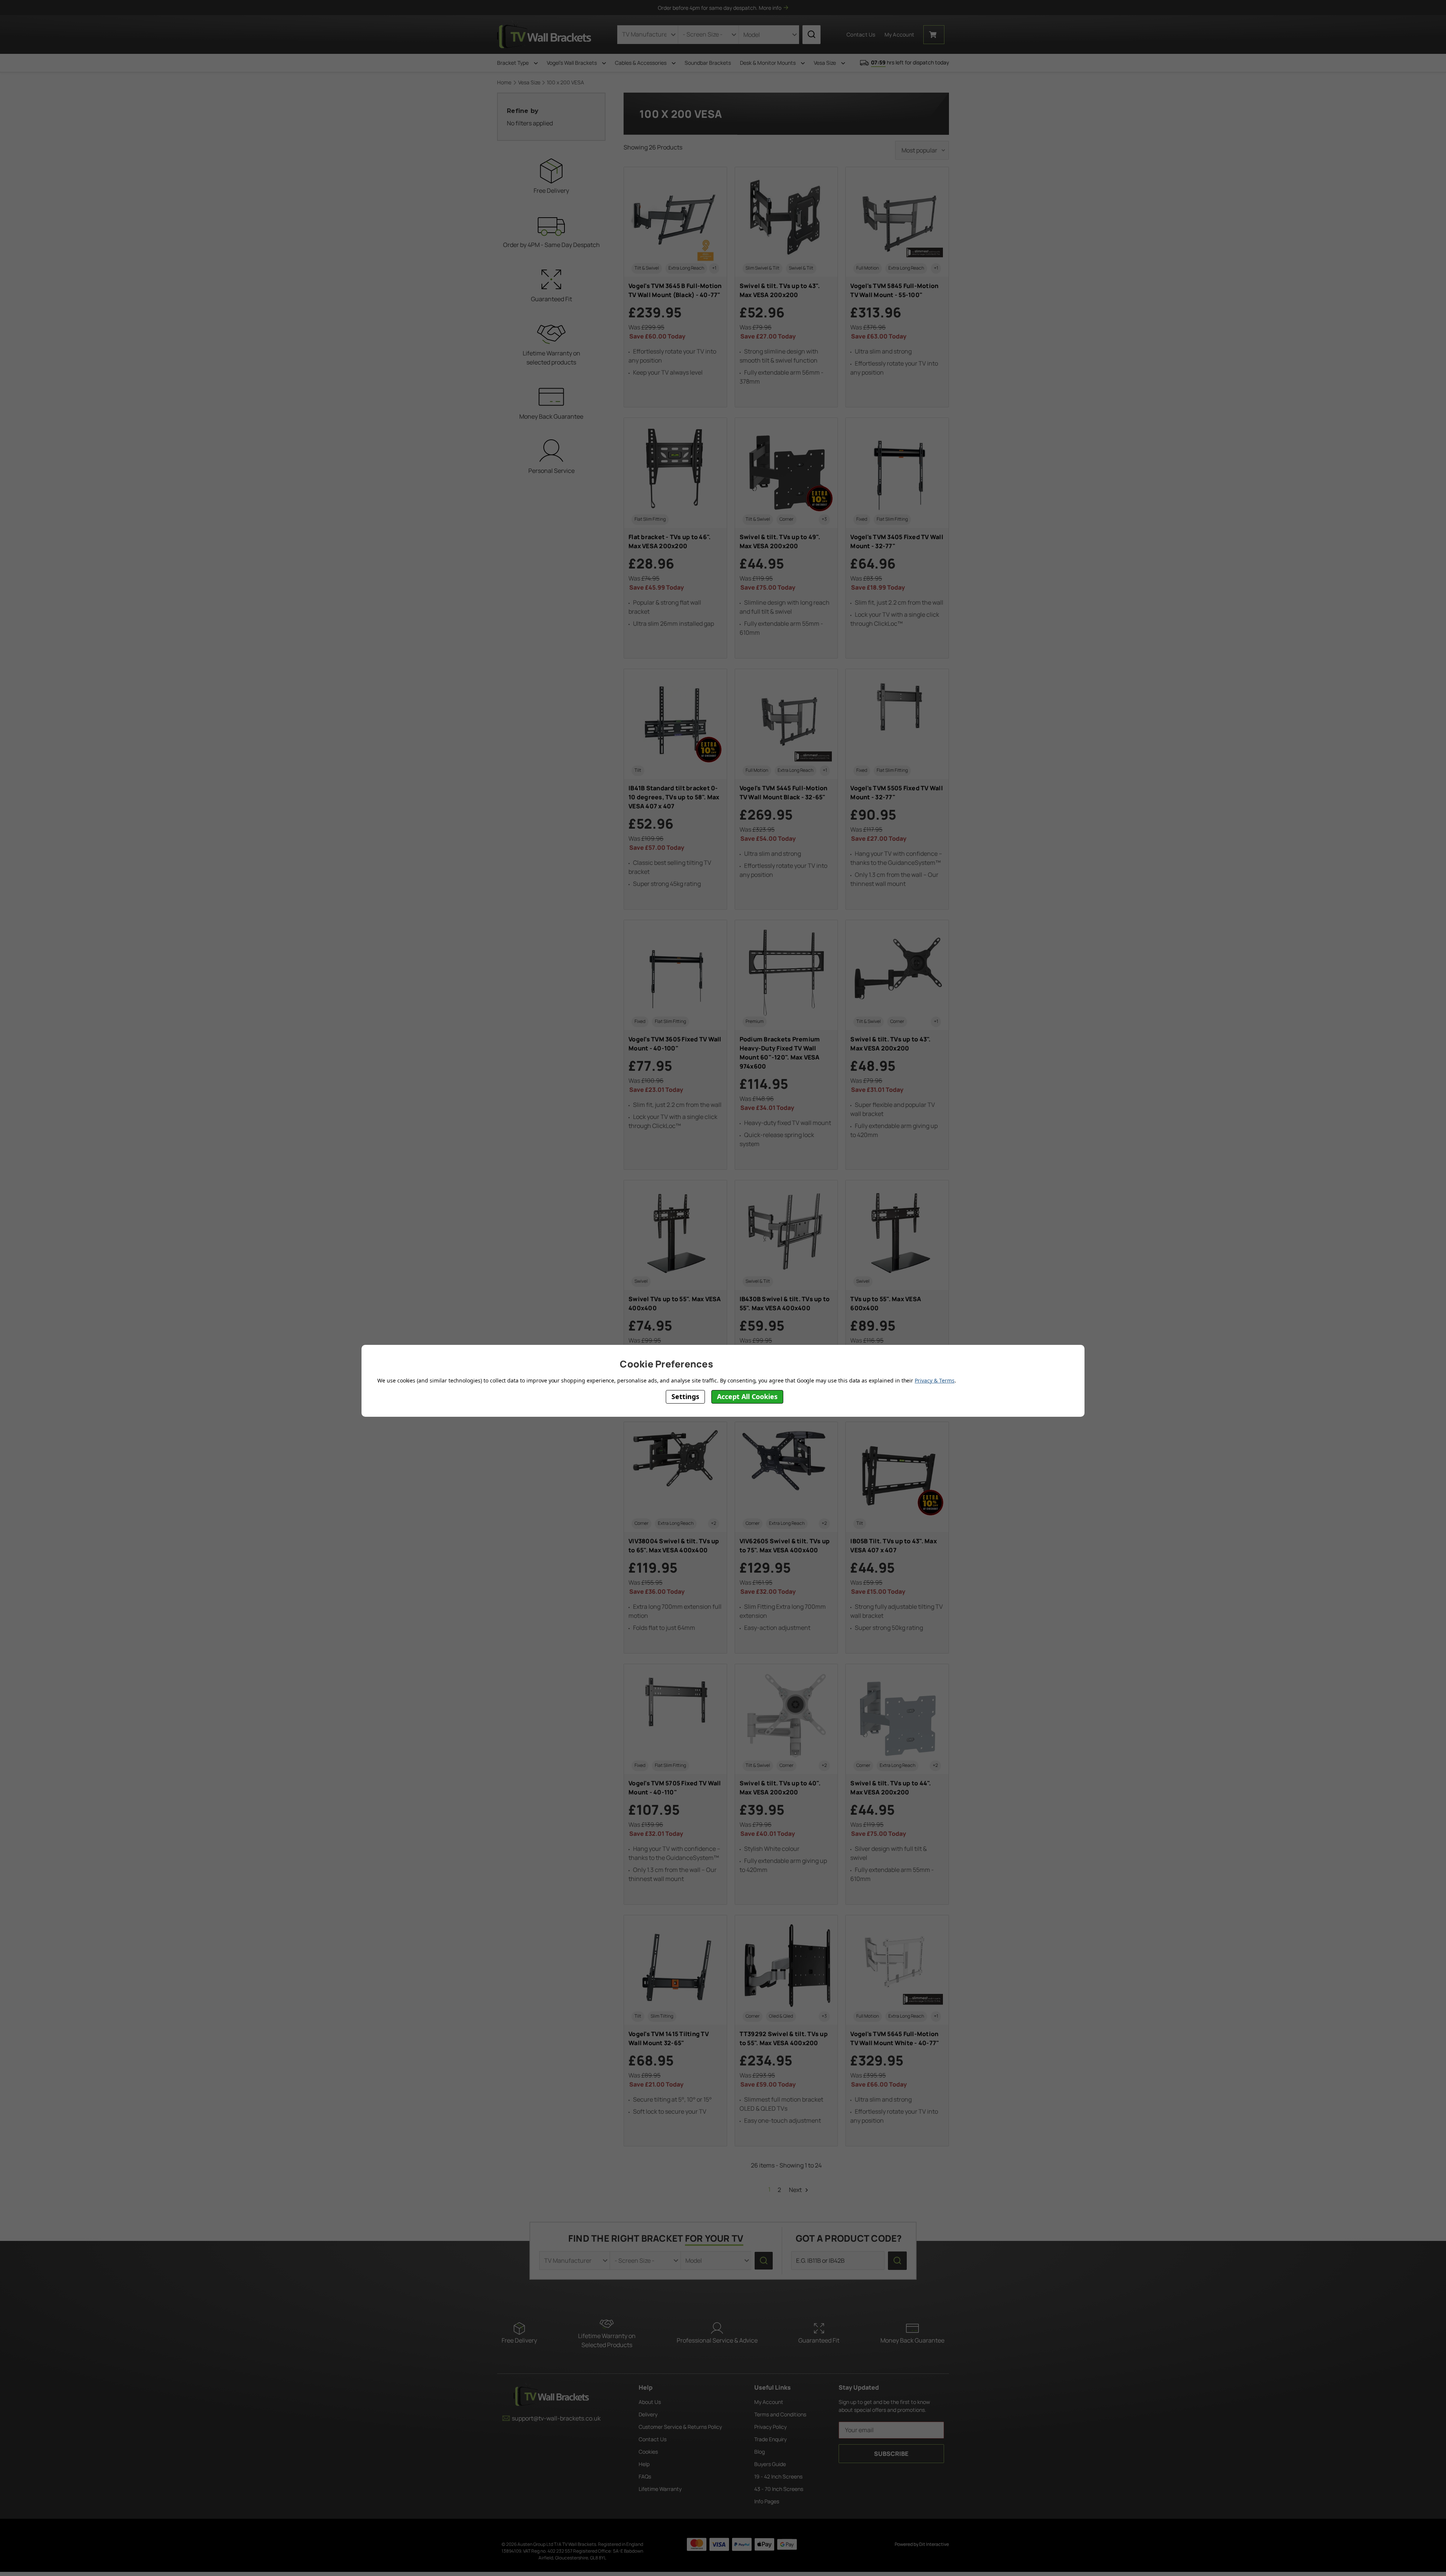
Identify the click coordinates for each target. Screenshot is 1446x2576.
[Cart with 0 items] (934, 35)
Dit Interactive (934, 2544)
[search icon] (811, 35)
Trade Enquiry (770, 2439)
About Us (650, 2402)
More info (770, 8)
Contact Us (861, 34)
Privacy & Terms (934, 1380)
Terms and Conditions (780, 2414)
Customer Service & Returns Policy (680, 2427)
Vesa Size (825, 63)
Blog (760, 2452)
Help (644, 2464)
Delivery (648, 2414)
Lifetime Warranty (660, 2489)
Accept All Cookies (747, 1396)
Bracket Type (513, 63)
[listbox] (922, 150)
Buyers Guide (770, 2464)
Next (796, 2190)
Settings (685, 1396)
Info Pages (767, 2501)
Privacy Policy (770, 2427)
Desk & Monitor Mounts (768, 63)
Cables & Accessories (641, 63)
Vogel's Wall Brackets (572, 63)
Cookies (648, 2452)
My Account (769, 2402)
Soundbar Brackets (708, 63)
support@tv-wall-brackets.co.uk (556, 2418)
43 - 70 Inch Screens (779, 2489)
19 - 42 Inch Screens (778, 2476)
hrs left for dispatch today (910, 62)
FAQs (645, 2476)
